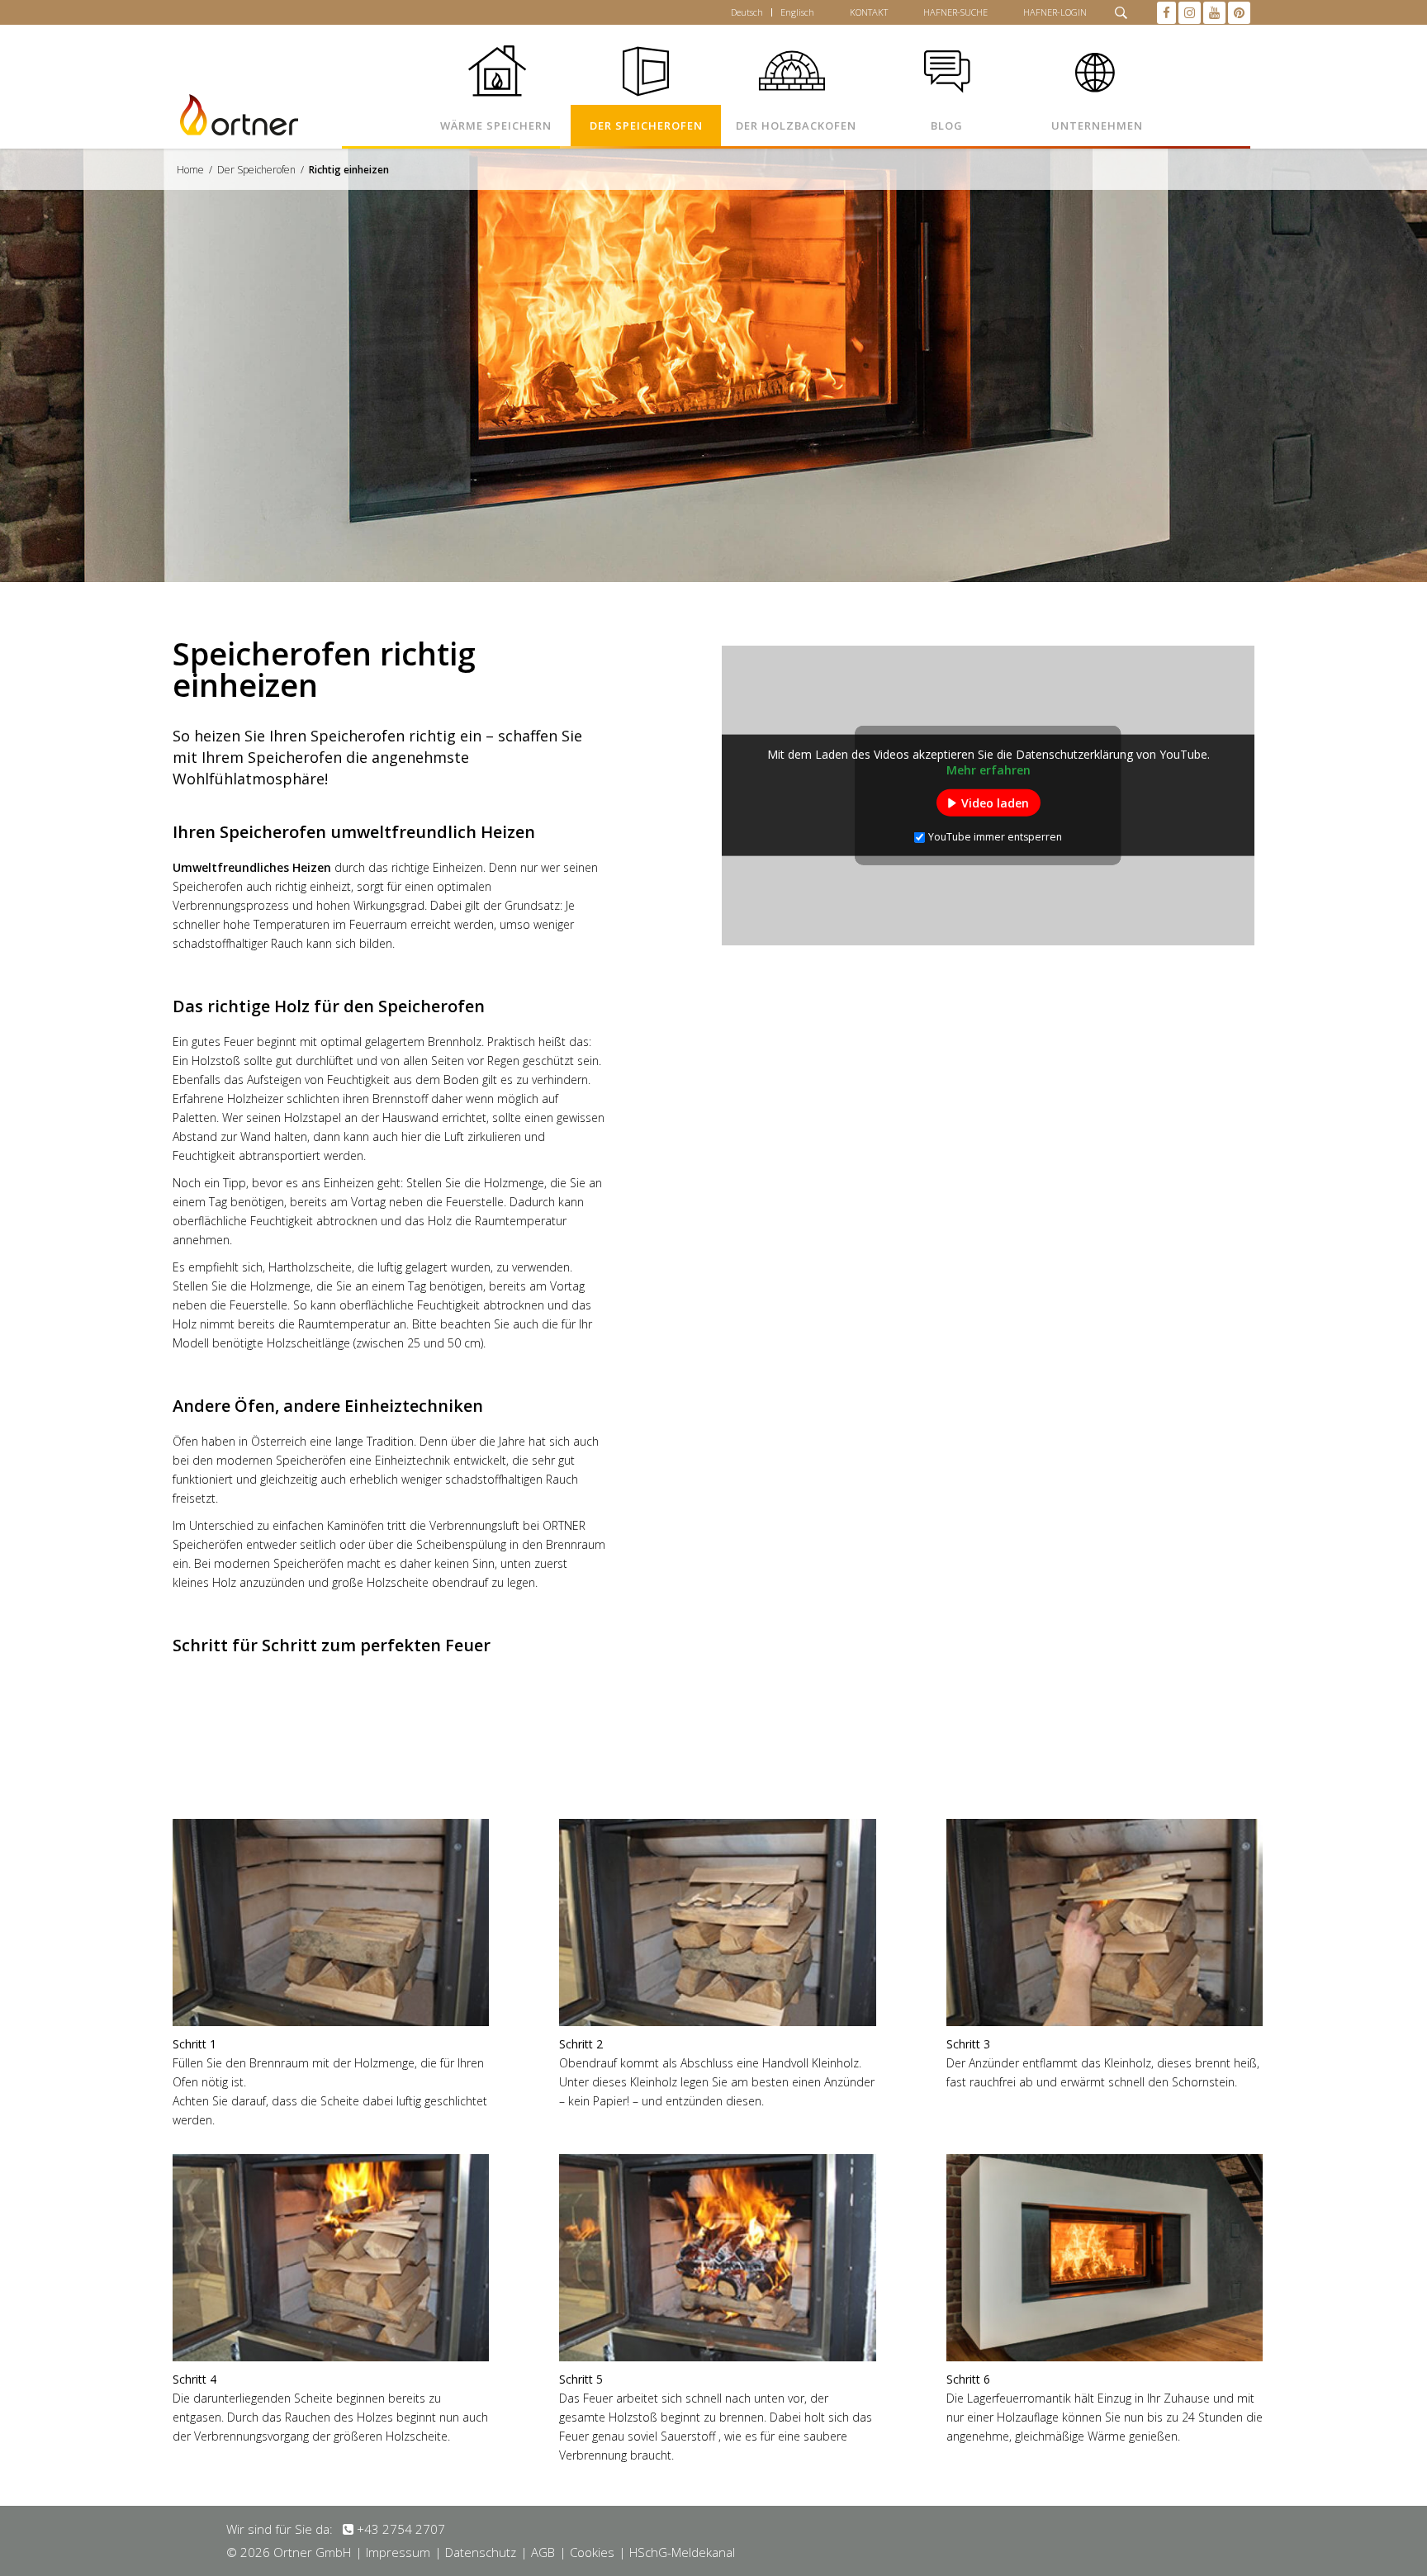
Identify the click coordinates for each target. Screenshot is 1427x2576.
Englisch (797, 12)
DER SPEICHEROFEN (646, 125)
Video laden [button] (995, 803)
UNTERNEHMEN (1097, 125)
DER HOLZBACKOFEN (796, 125)
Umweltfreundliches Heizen (252, 867)
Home (190, 170)
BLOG (947, 125)
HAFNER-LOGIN (1055, 12)
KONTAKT (869, 12)
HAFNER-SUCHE (955, 12)
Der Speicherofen (256, 170)
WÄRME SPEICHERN (496, 125)
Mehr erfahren (988, 770)
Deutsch (747, 12)
